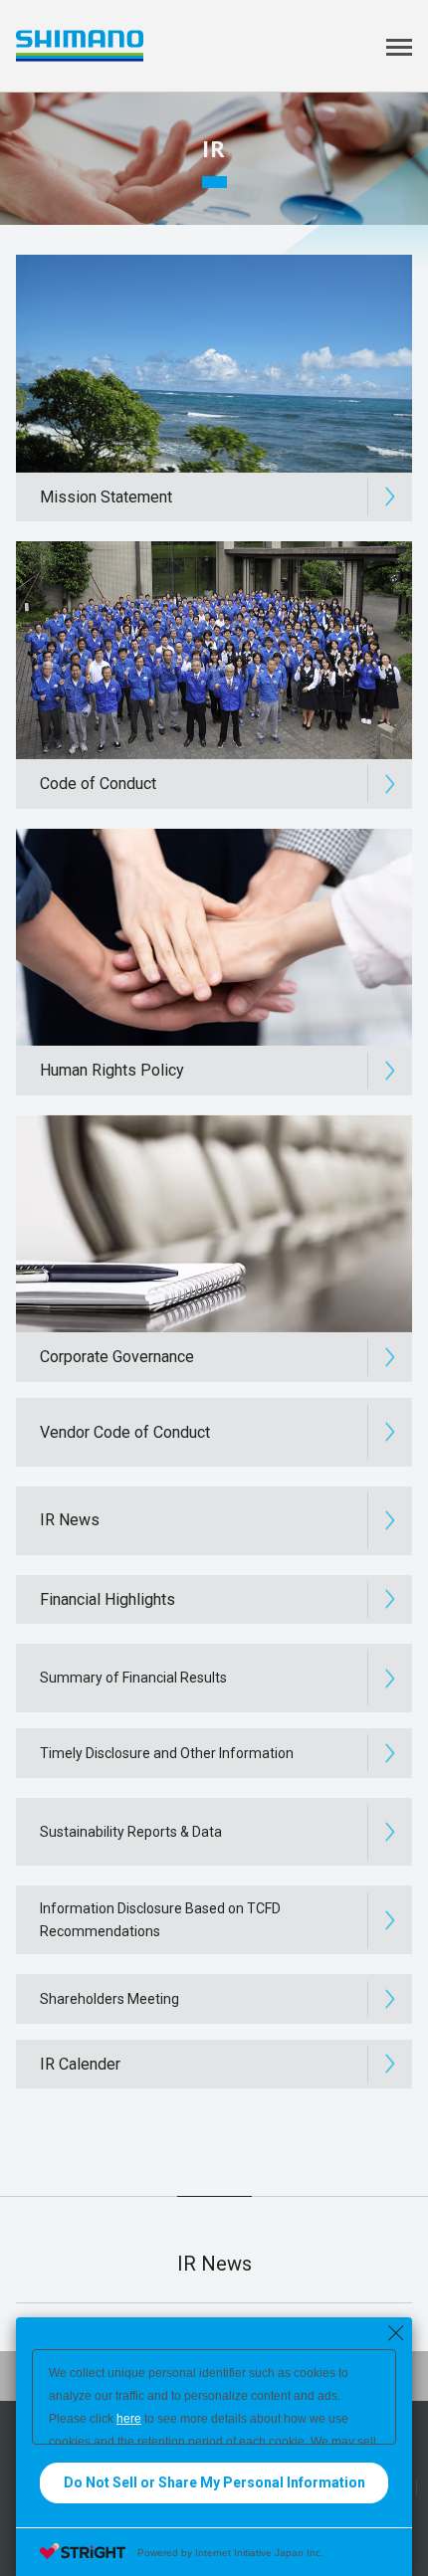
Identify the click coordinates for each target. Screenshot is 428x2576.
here (129, 2419)
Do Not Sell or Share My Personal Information (214, 2482)
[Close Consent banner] (396, 2333)
